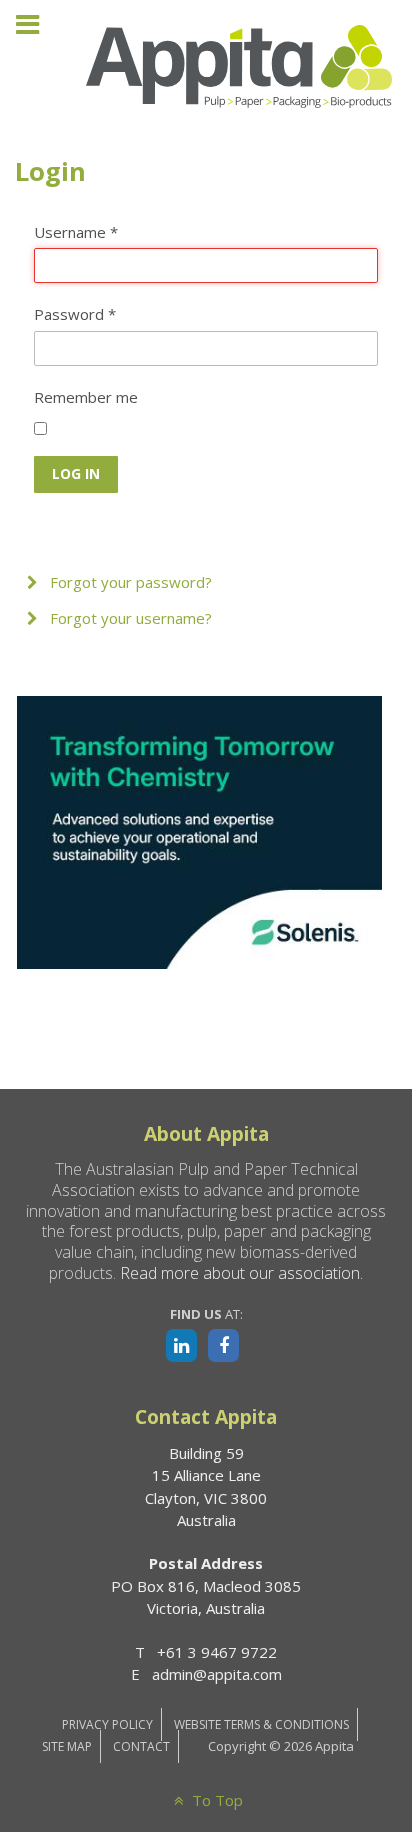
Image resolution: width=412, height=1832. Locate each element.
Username (76, 232)
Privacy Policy (107, 1724)
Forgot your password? (129, 582)
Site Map (67, 1746)
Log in (76, 473)
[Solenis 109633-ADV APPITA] (199, 831)
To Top (215, 1800)
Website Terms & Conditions (261, 1724)
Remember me (86, 397)
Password (75, 314)
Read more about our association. (241, 1273)
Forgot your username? (129, 618)
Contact (141, 1746)
